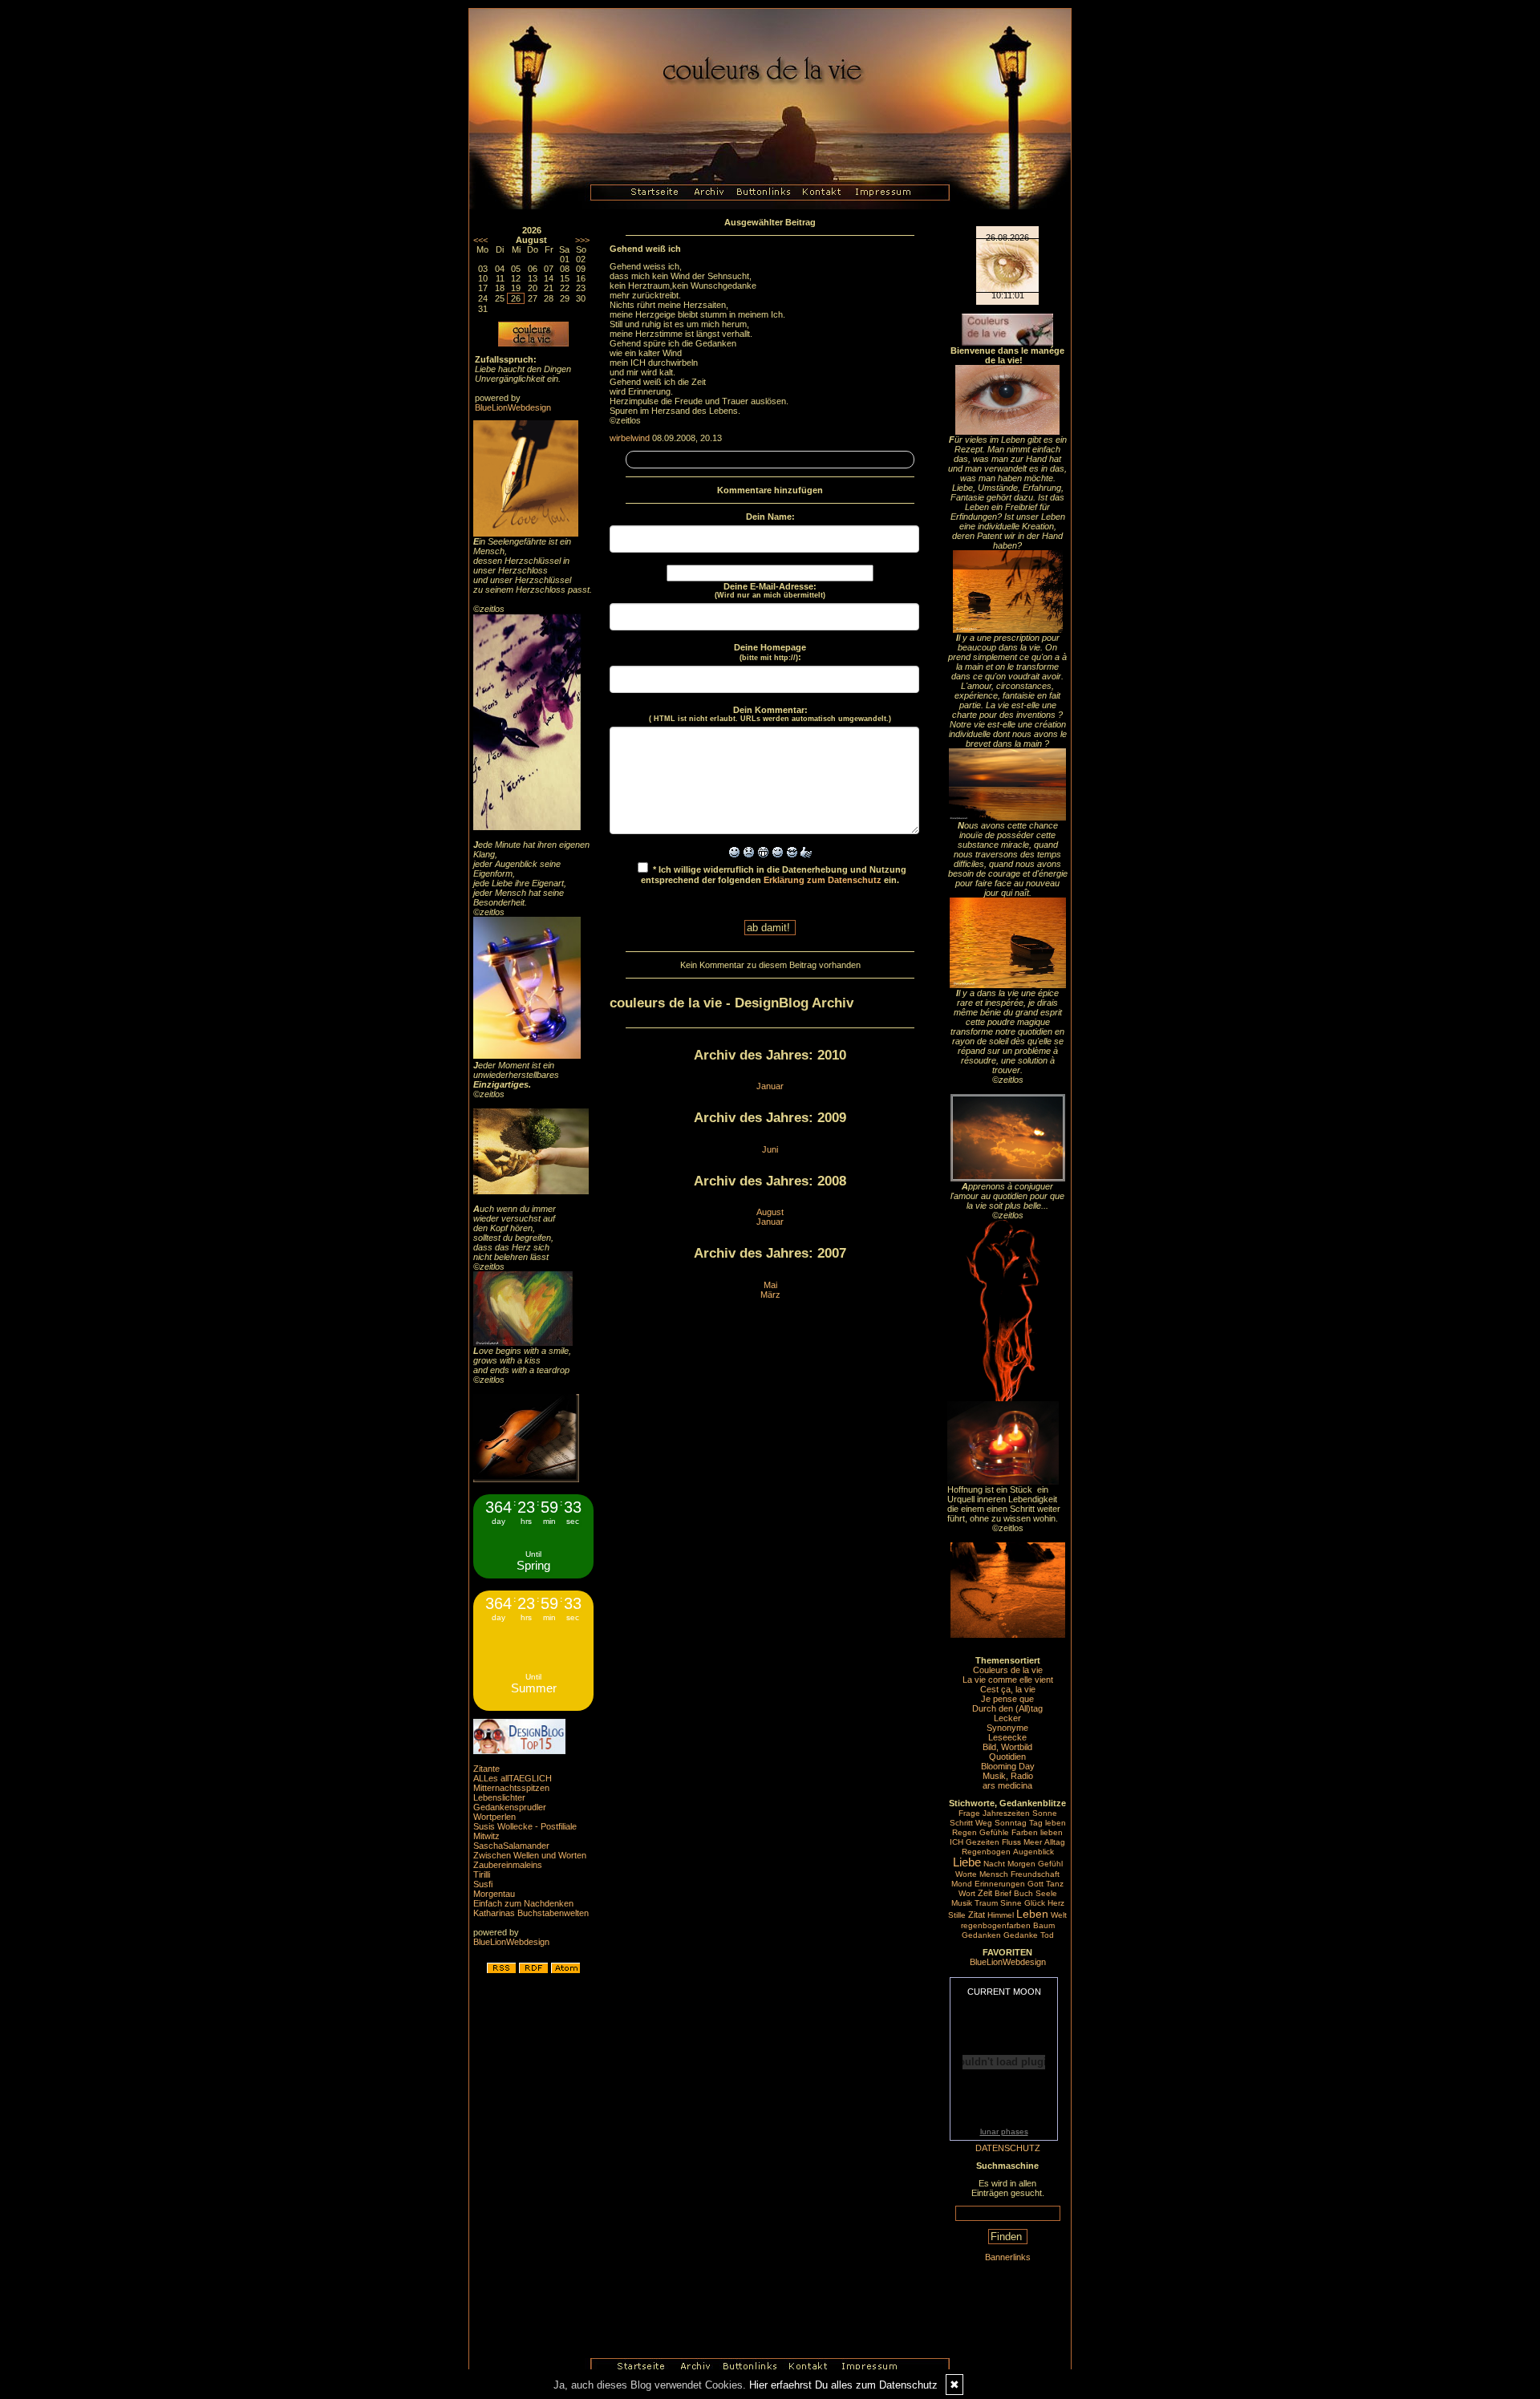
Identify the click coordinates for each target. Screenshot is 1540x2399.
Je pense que (1007, 1699)
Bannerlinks (1008, 2257)
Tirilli (482, 1874)
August (770, 1212)
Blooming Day (1008, 1766)
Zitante (486, 1769)
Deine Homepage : (770, 652)
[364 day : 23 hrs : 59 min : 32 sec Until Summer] (533, 1708)
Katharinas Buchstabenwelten (531, 1913)
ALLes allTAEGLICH (513, 1778)
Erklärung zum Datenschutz (823, 880)
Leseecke (1007, 1737)
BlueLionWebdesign (513, 407)
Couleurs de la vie (1008, 1670)
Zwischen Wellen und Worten (530, 1855)
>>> (582, 240)
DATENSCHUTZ (1008, 2148)
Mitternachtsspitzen (511, 1788)
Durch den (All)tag (1007, 1708)
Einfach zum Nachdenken (523, 1903)
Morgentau (494, 1894)
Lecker (1007, 1718)
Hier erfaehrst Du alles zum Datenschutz (843, 2385)
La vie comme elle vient (1008, 1680)
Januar (770, 1086)
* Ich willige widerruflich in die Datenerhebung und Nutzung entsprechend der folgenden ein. (774, 875)
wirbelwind (630, 438)
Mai (770, 1285)
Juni (770, 1149)
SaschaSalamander (511, 1846)
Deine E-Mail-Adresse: (770, 590)
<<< (480, 240)
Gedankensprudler (510, 1807)
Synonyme (1007, 1728)
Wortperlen (494, 1817)
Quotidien (1007, 1757)
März (770, 1295)
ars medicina (1007, 1785)
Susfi (483, 1884)
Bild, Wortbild (1007, 1747)
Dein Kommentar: (770, 714)
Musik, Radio (1008, 1776)
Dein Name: (770, 517)
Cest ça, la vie (1008, 1689)
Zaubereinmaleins (508, 1865)
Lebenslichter (499, 1797)
